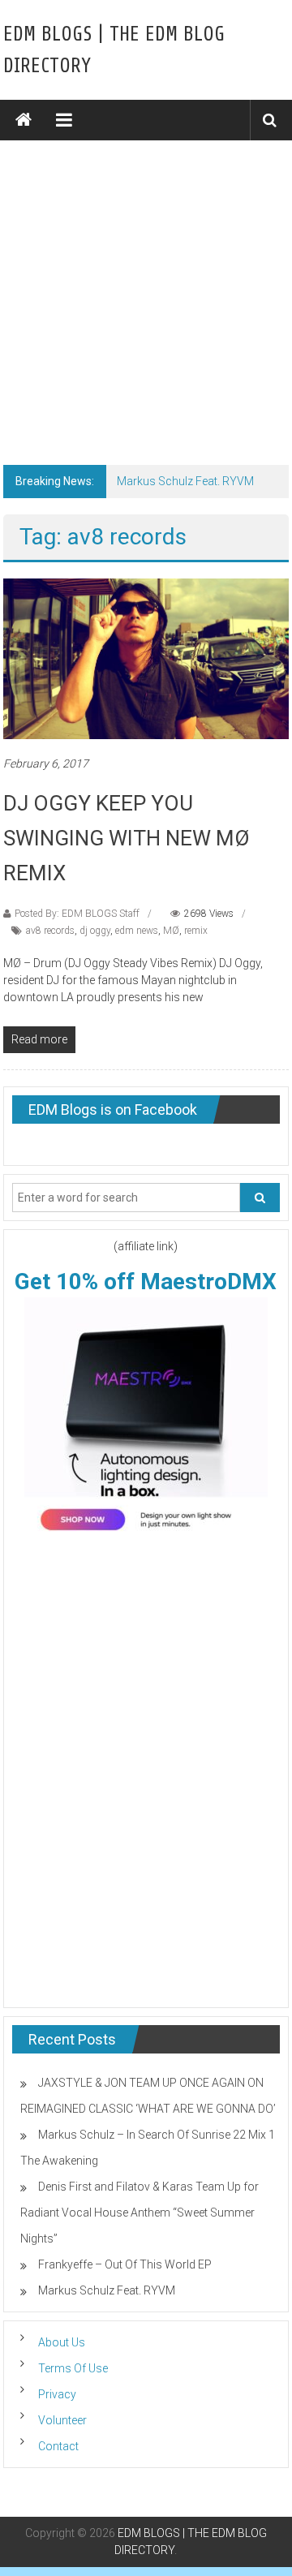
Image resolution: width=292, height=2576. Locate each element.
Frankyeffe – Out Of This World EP (125, 2264)
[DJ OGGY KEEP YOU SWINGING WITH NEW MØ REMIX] (146, 658)
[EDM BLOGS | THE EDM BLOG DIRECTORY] (24, 120)
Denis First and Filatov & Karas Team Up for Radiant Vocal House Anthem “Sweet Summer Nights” (140, 2213)
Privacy (57, 2394)
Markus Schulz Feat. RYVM (185, 481)
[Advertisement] (146, 295)
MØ (171, 931)
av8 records (50, 931)
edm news (137, 931)
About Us (62, 2342)
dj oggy (95, 931)
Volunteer (62, 2420)
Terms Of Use (73, 2368)
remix (196, 931)
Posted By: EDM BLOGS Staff (77, 914)
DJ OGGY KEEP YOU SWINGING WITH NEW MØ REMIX (127, 838)
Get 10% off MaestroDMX (146, 1282)
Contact (58, 2446)
